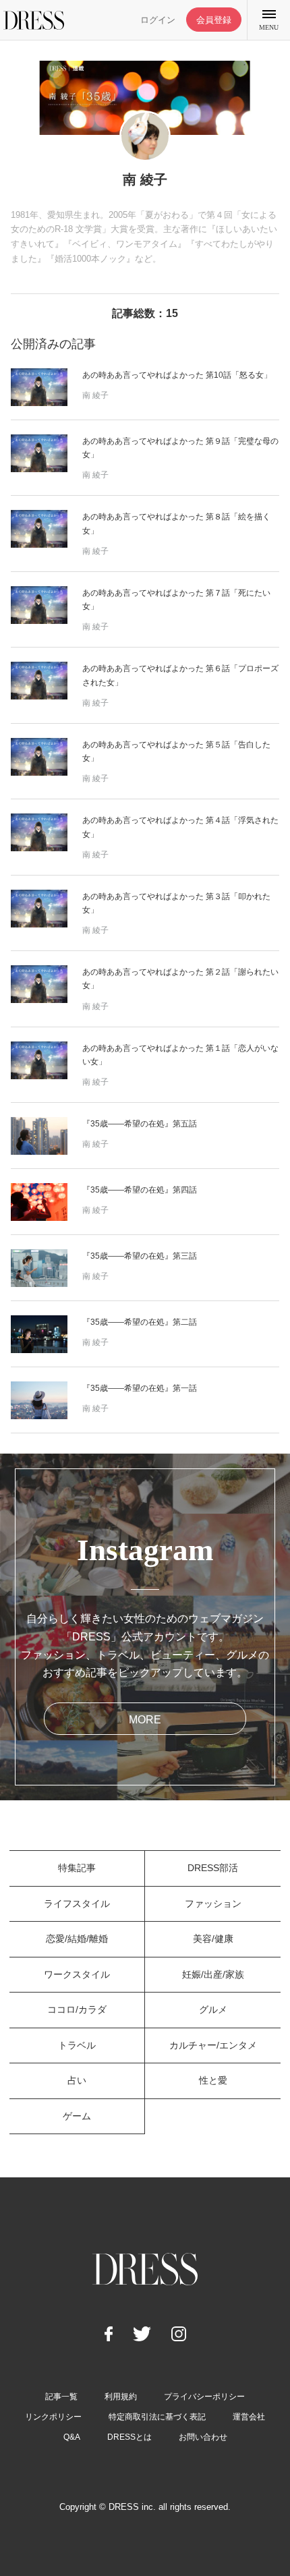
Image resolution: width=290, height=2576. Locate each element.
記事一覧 (61, 2397)
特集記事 (77, 1868)
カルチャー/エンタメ (213, 2045)
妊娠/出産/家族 (213, 1974)
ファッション (213, 1904)
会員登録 (214, 20)
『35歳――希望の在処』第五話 (140, 1124)
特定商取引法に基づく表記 (157, 2417)
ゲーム (77, 2116)
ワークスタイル (77, 1974)
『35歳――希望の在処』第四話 (140, 1190)
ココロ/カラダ (77, 2009)
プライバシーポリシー (204, 2397)
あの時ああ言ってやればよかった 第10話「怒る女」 (177, 375)
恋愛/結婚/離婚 (77, 1939)
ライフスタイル (77, 1904)
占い (77, 2080)
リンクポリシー (53, 2417)
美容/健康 (213, 1939)
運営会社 (249, 2417)
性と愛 (213, 2080)
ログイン (158, 20)
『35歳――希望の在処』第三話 (140, 1256)
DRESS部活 (213, 1868)
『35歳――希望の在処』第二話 (140, 1322)
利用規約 (121, 2397)
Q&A (72, 2437)
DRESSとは (129, 2437)
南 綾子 (95, 395)
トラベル (77, 2045)
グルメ (213, 2009)
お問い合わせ (203, 2437)
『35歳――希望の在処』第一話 (140, 1388)
